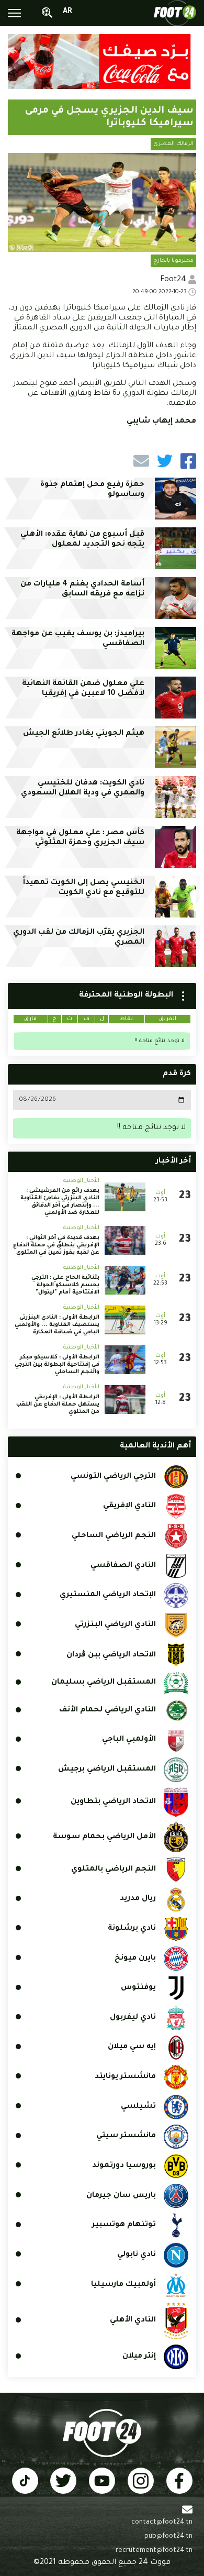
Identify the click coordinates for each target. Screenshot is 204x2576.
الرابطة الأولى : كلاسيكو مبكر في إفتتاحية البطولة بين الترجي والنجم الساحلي (57, 1365)
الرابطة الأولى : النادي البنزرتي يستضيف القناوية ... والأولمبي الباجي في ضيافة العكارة (57, 1325)
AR (67, 12)
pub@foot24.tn (168, 2537)
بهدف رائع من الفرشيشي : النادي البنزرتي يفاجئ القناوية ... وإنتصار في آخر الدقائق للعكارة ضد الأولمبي (60, 1202)
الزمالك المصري (173, 144)
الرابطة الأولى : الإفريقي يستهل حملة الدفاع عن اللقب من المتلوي (58, 1405)
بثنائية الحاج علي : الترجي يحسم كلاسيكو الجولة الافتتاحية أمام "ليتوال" (65, 1285)
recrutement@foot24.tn (154, 2551)
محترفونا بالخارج (173, 261)
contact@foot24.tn (162, 2523)
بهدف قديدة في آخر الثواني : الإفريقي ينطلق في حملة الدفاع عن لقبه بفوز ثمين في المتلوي (56, 1245)
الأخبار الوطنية (81, 1181)
